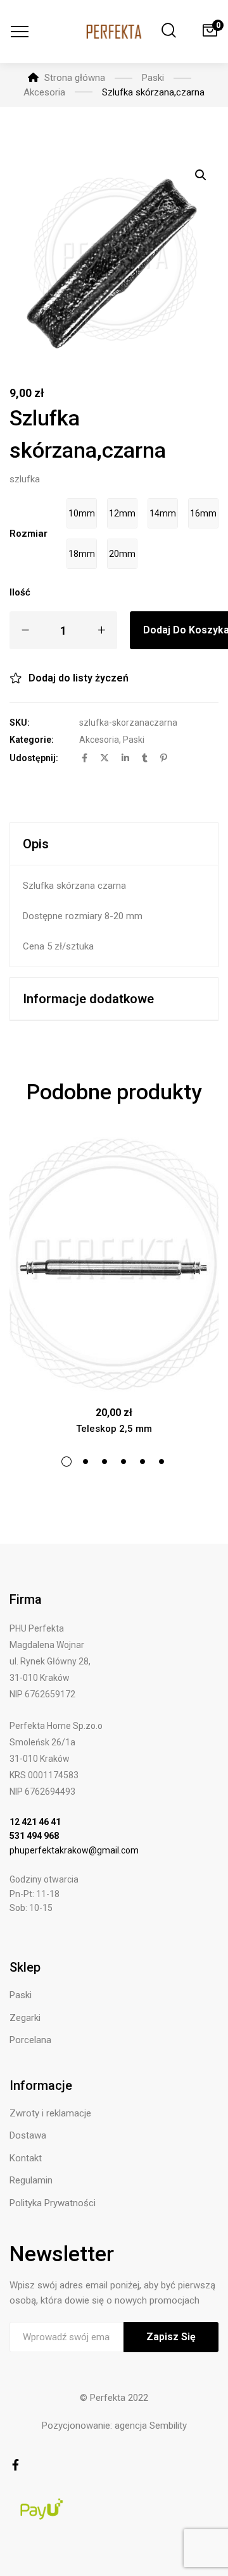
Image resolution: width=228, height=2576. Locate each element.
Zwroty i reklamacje (50, 2113)
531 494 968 (34, 1836)
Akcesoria (99, 740)
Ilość (20, 592)
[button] (201, 175)
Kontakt (26, 2158)
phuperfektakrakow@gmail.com (74, 1850)
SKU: (20, 723)
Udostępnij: (34, 758)
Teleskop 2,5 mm (114, 1429)
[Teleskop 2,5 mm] (114, 1265)
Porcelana (30, 2040)
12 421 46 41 (35, 1822)
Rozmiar (28, 534)
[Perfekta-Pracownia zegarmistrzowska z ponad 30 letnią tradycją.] (114, 32)
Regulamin (31, 2180)
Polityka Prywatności (53, 2203)
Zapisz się (171, 2337)
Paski (134, 740)
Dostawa (28, 2135)
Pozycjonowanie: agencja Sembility (114, 2426)
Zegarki (25, 2018)
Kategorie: (32, 740)
